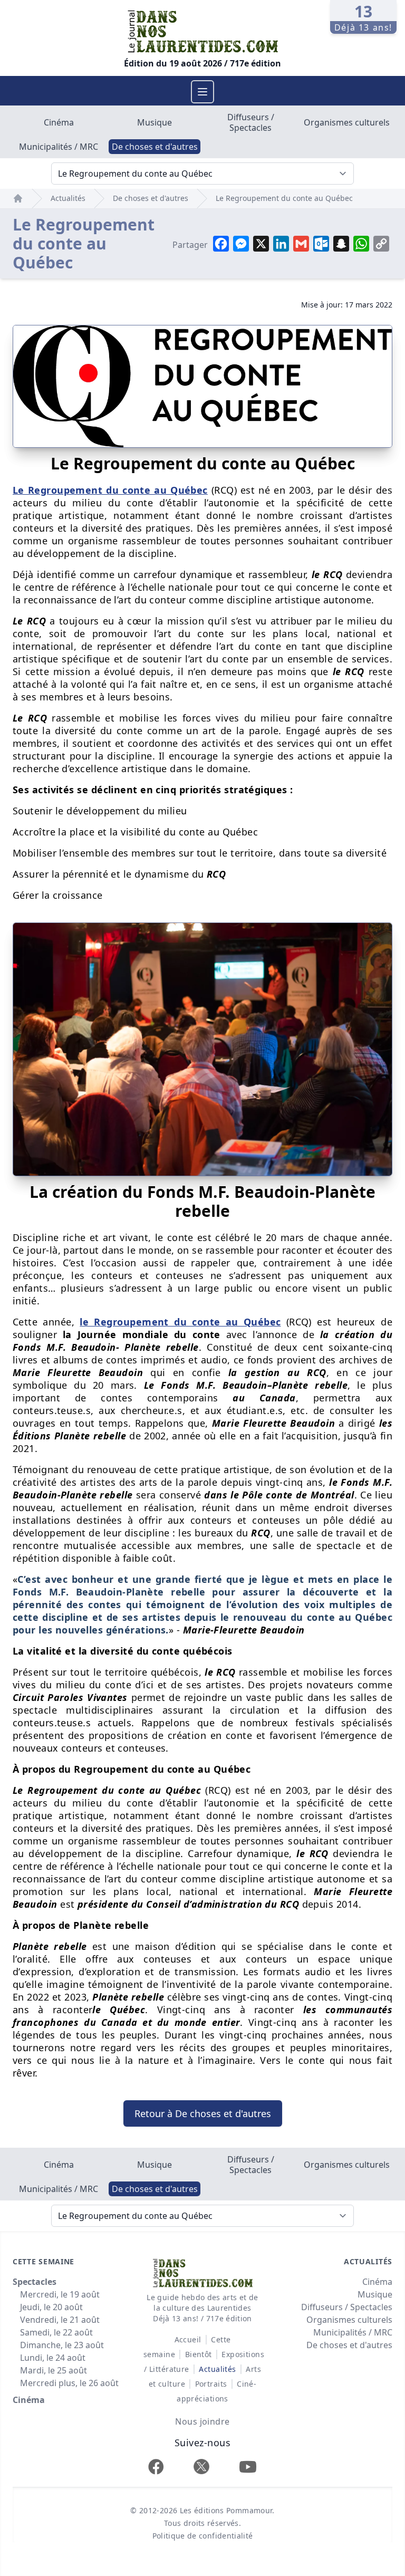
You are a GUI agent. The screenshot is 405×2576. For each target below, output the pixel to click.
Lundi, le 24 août (53, 2358)
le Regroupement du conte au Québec (180, 1322)
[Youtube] (248, 2467)
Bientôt (199, 2354)
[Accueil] (18, 198)
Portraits (211, 2384)
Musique (155, 122)
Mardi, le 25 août (54, 2370)
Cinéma (59, 122)
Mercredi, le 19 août (60, 2294)
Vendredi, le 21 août (60, 2320)
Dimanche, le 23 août (62, 2345)
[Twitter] (201, 2467)
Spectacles (35, 2282)
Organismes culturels (347, 122)
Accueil (188, 2339)
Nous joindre (202, 2421)
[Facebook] (156, 2467)
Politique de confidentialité (203, 2536)
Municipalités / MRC (59, 147)
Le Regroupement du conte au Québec (284, 198)
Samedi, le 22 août (56, 2332)
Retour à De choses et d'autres (203, 2113)
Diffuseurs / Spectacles (251, 122)
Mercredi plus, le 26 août (69, 2383)
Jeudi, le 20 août (51, 2307)
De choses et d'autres (155, 147)
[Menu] (202, 92)
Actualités (68, 198)
